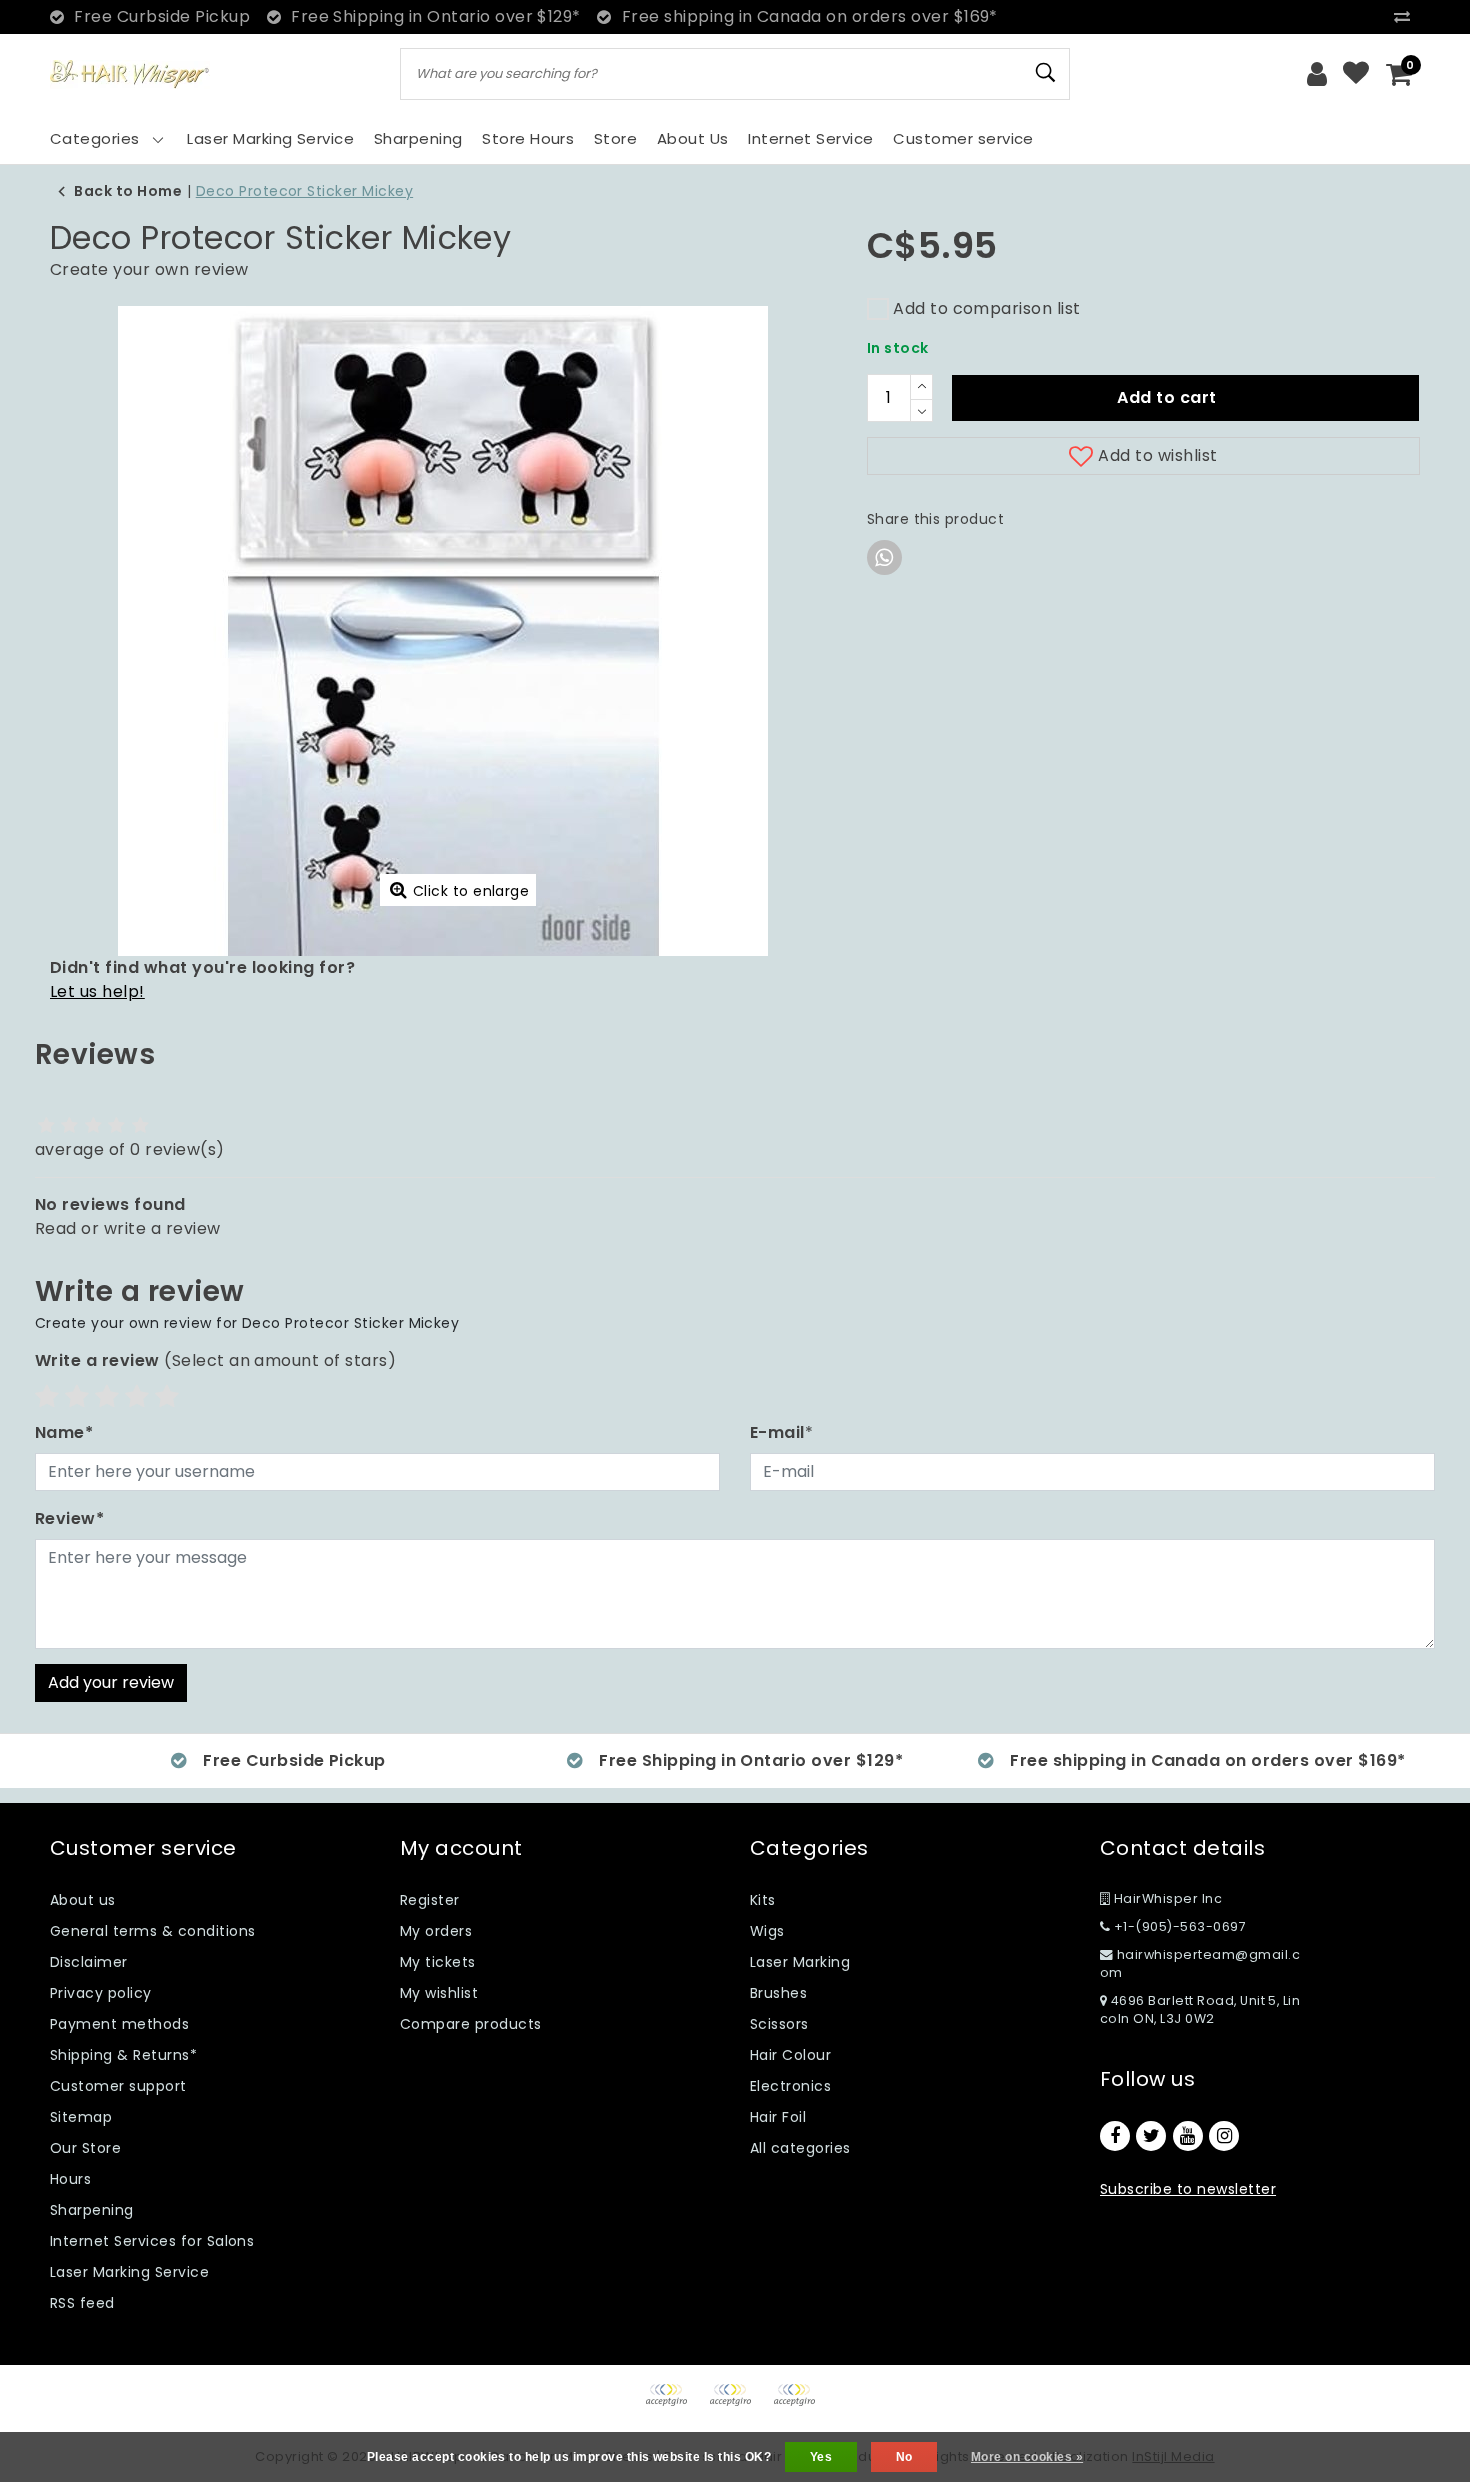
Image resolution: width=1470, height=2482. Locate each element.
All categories (800, 2148)
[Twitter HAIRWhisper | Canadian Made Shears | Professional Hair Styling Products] (1151, 2136)
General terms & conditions (152, 1931)
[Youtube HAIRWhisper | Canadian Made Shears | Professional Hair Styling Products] (1188, 2136)
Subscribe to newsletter (1188, 2189)
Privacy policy (101, 1993)
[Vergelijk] (1407, 16)
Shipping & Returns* (123, 2055)
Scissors (779, 2024)
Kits (763, 1900)
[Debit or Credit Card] (737, 2404)
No (904, 2457)
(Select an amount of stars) (215, 1360)
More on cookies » (1027, 2457)
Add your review (111, 1682)
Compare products (471, 2024)
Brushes (778, 1993)
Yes (821, 2457)
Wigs (767, 1931)
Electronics (790, 2086)
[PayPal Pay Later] (799, 2404)
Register (430, 1900)
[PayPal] (673, 2404)
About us (83, 1900)
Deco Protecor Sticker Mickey (304, 191)
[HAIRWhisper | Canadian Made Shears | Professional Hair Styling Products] (130, 74)
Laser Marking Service (129, 2272)
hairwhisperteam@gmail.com (1200, 1963)
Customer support (118, 2086)
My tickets (438, 1962)
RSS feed (82, 2303)
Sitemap (81, 2117)
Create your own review (149, 269)
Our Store (85, 2148)
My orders (436, 1931)
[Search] (1046, 73)
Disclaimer (89, 1962)
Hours (70, 2179)
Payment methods (119, 2024)
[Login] (1317, 74)
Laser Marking (800, 1962)
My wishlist (439, 1993)
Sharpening (92, 2210)
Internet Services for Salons (152, 2241)
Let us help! (97, 991)
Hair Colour (790, 2055)
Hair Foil (778, 2117)
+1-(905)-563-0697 (1178, 1926)
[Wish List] (1356, 74)
